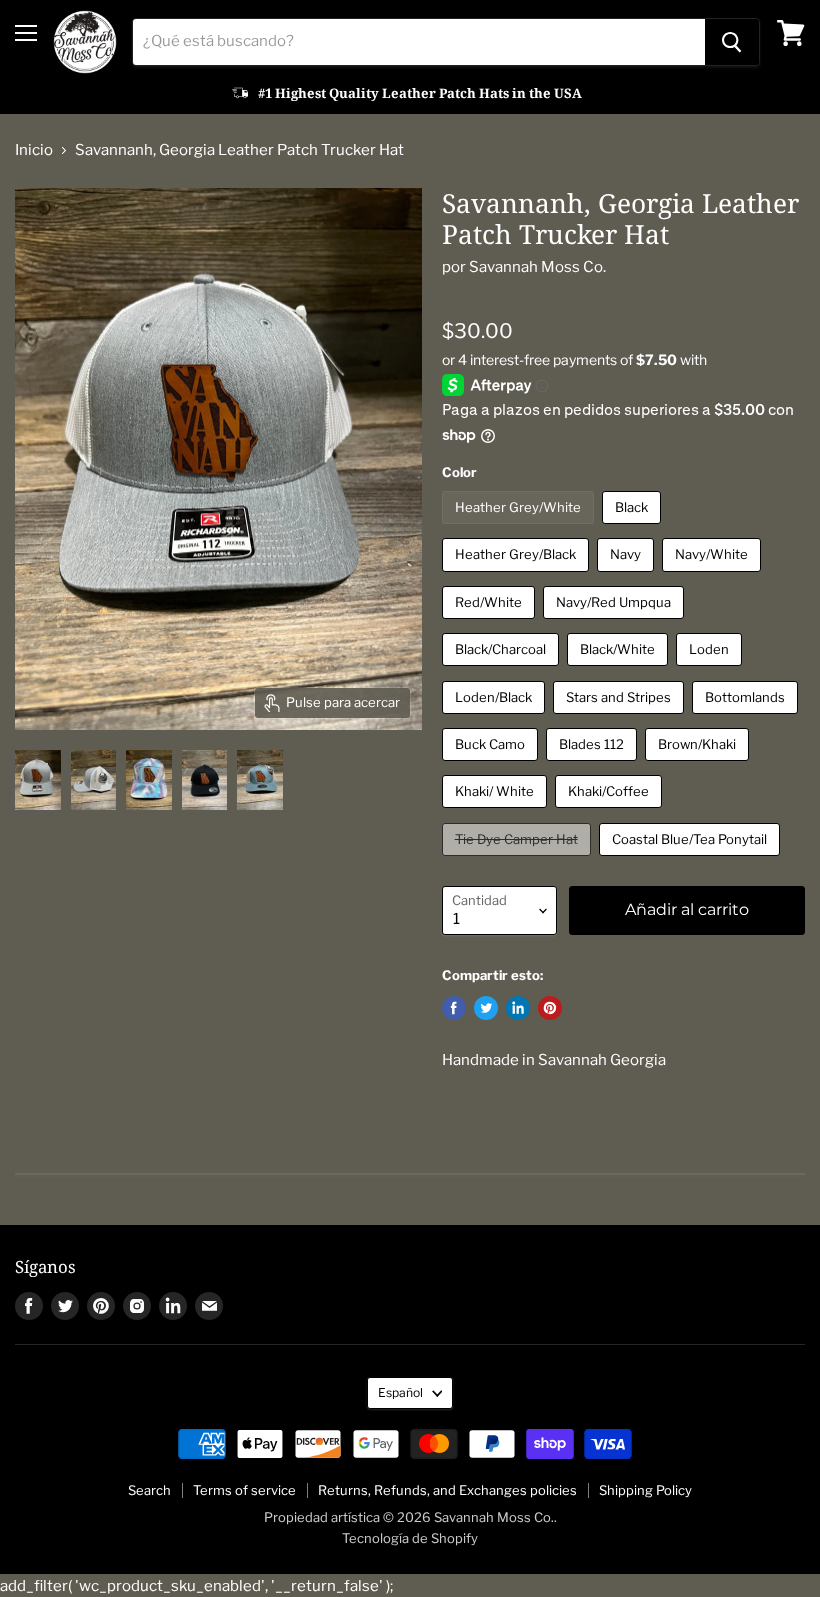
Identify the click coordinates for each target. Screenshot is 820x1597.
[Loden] (711, 671)
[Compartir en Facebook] (454, 1008)
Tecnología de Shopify (410, 1538)
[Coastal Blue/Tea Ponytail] (692, 861)
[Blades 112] (594, 766)
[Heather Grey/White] (520, 529)
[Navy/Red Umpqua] (616, 624)
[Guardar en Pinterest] (550, 1008)
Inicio (34, 150)
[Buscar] (732, 42)
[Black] (634, 529)
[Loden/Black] (496, 719)
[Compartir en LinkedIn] (518, 1008)
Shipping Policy (645, 1490)
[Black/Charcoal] (503, 671)
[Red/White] (491, 624)
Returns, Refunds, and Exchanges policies (447, 1490)
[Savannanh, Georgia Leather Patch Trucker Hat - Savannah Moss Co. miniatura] (38, 780)
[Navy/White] (714, 577)
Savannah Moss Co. (537, 267)
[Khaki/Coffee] (611, 813)
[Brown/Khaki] (699, 766)
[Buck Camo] (492, 766)
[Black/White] (620, 671)
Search (149, 1490)
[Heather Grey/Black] (518, 577)
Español (400, 1392)
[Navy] (628, 577)
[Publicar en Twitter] (486, 1008)
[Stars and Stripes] (621, 719)
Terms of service (244, 1490)
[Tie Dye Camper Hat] (519, 861)
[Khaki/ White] (497, 813)
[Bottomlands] (747, 719)
